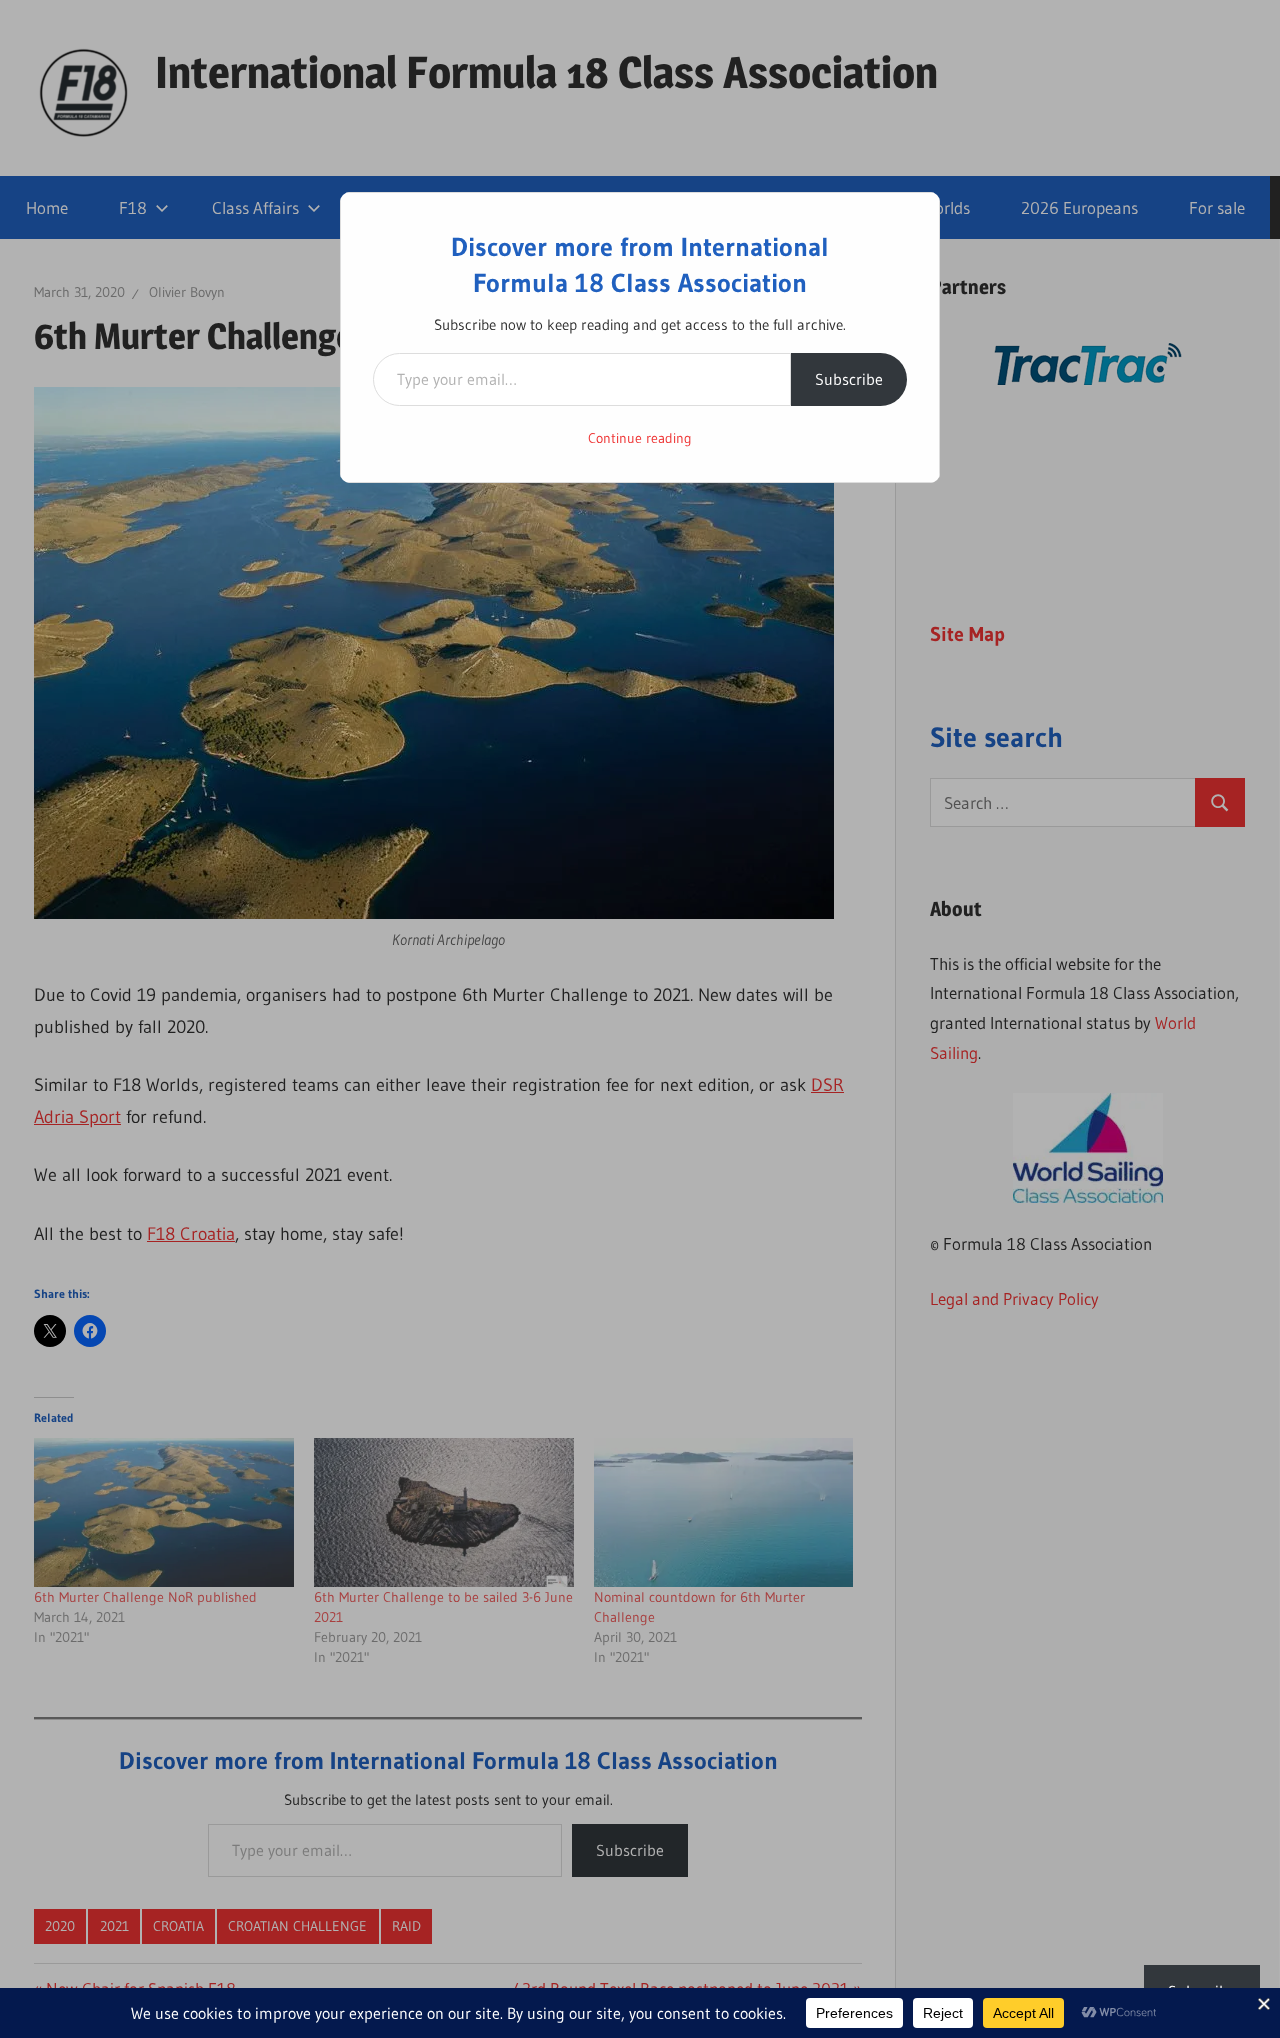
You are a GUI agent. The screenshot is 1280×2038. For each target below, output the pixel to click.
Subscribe (849, 379)
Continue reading (640, 438)
